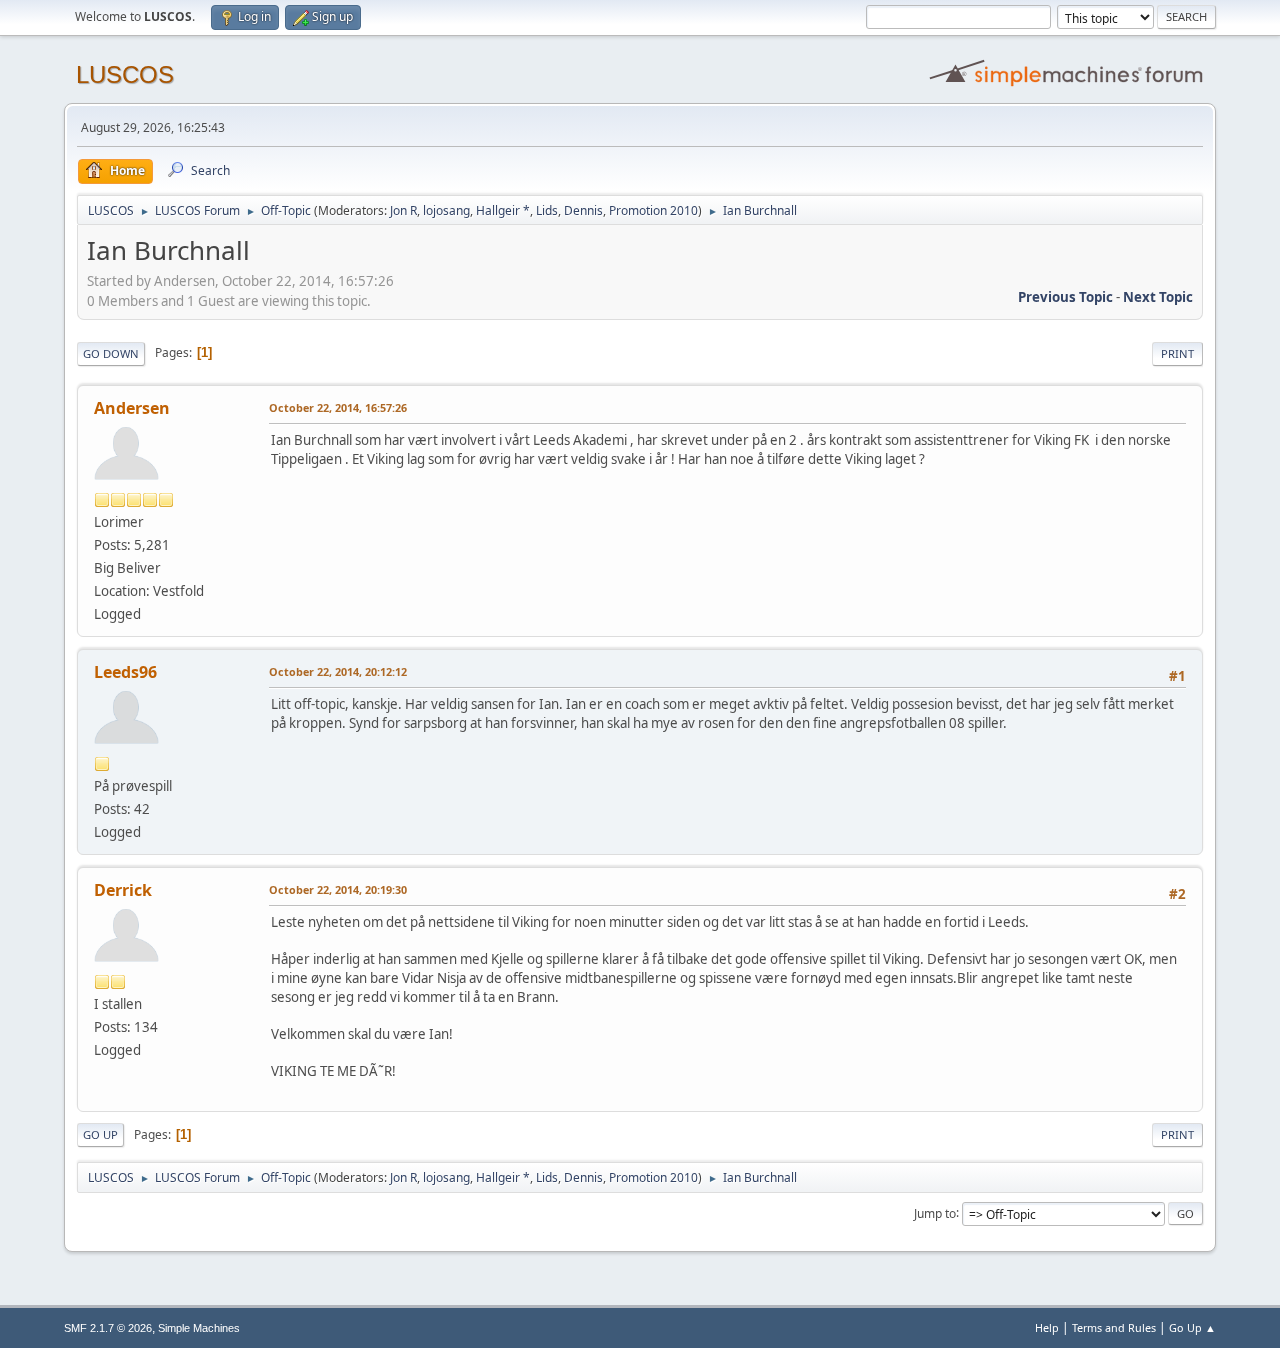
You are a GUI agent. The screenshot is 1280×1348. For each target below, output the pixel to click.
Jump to (935, 1212)
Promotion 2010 (653, 210)
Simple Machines (199, 1328)
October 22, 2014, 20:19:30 (338, 889)
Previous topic (1065, 297)
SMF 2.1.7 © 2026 (108, 1328)
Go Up (100, 1134)
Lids (547, 210)
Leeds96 (125, 672)
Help (1047, 1327)
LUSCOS (125, 74)
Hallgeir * (503, 210)
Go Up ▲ (1192, 1327)
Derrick (123, 890)
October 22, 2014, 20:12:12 (338, 671)
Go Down (111, 353)
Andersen (132, 408)
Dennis (583, 210)
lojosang (446, 210)
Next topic (1158, 297)
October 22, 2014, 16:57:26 (338, 407)
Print (1177, 353)
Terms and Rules (1114, 1327)
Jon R (403, 210)
